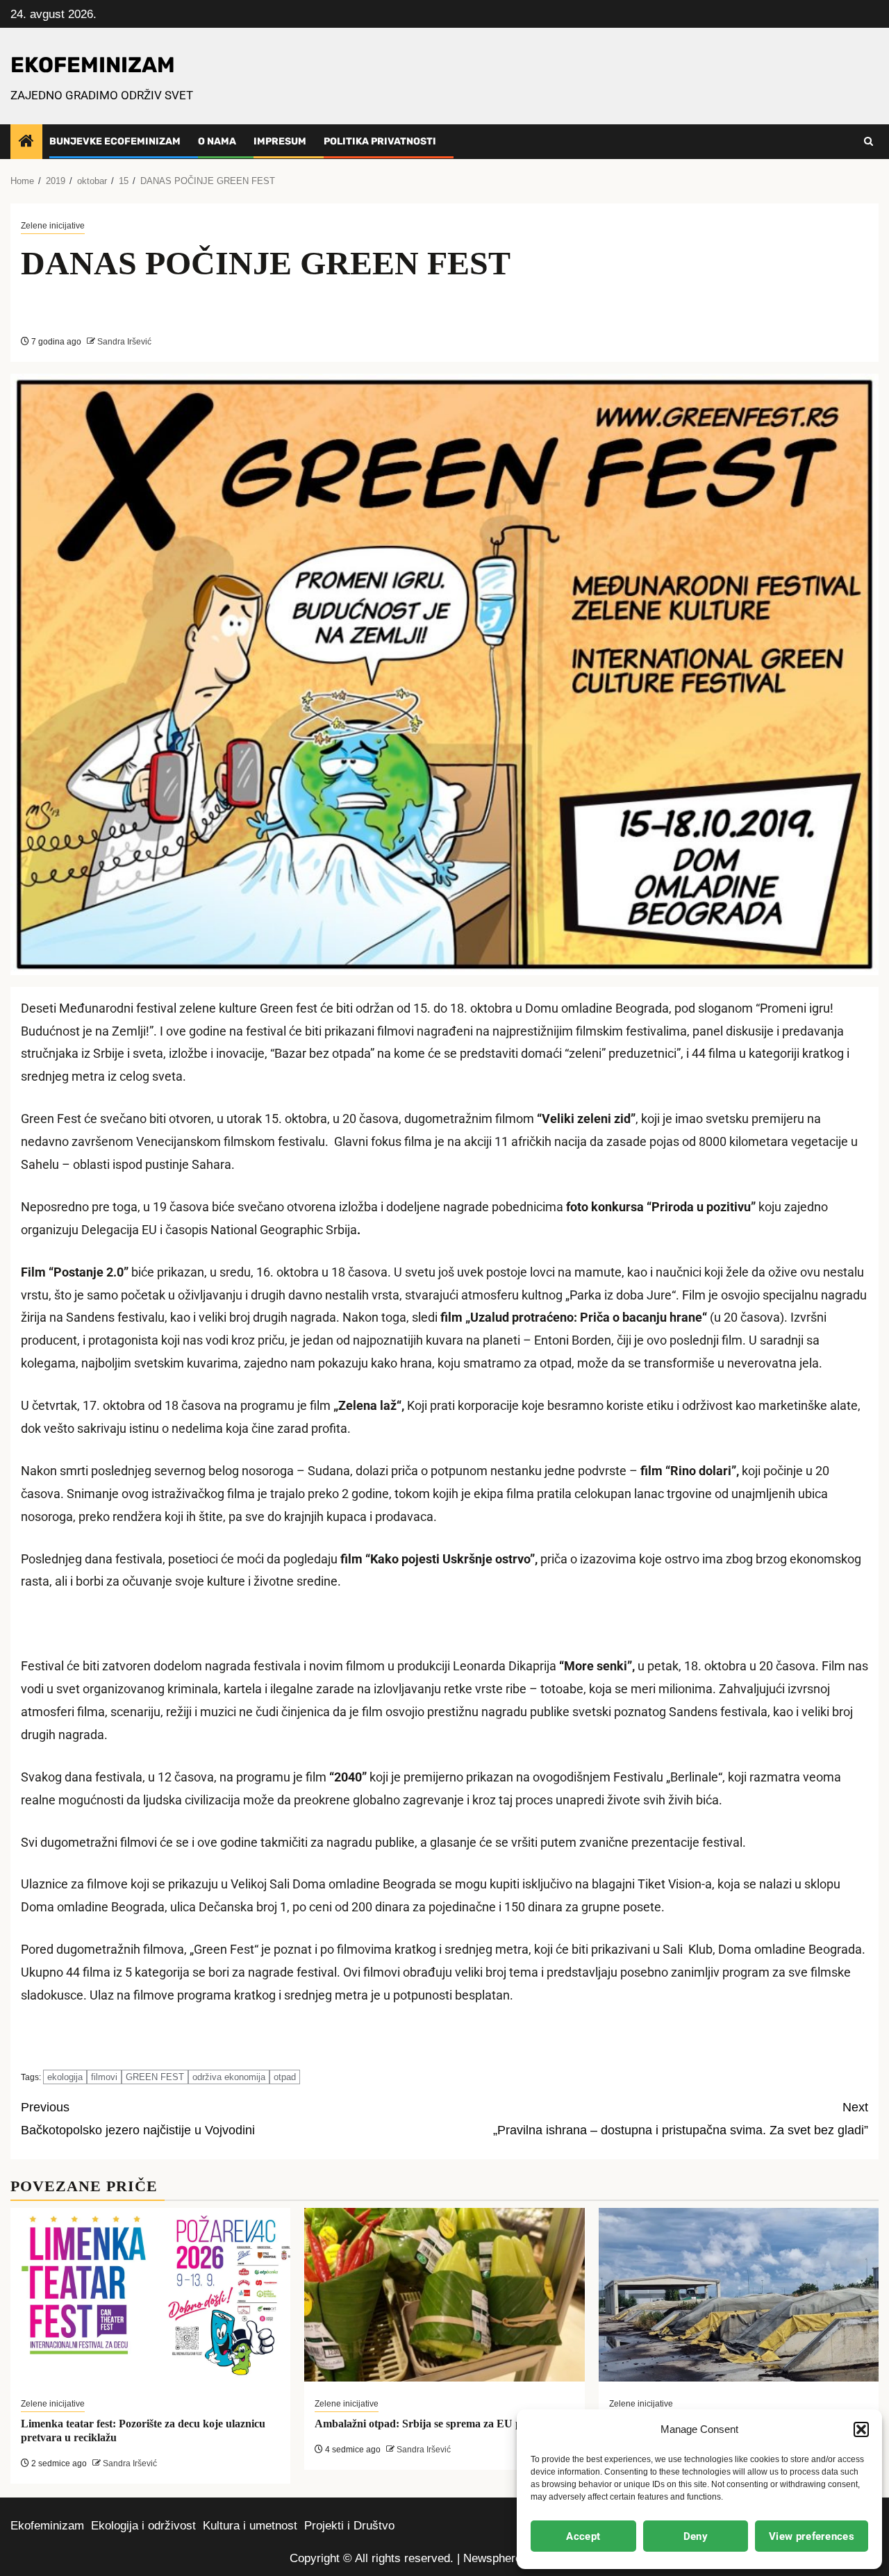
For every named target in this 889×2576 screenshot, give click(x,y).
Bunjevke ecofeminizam (115, 141)
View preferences (812, 2536)
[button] (861, 2429)
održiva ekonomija (229, 2077)
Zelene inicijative (53, 226)
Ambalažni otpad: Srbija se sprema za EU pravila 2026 (444, 2424)
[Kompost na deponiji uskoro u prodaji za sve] (739, 2295)
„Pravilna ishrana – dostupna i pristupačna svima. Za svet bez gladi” (681, 2119)
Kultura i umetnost (250, 2526)
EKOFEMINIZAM (93, 65)
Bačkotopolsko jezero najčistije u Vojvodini (138, 2119)
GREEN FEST (155, 2077)
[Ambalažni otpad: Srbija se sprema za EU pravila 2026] (444, 2295)
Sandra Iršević (123, 342)
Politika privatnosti (380, 141)
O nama (217, 141)
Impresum (280, 141)
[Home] (26, 142)
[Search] (869, 142)
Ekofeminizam (47, 2526)
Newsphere (492, 2558)
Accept (583, 2536)
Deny (696, 2536)
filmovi (104, 2077)
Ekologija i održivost (143, 2526)
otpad (285, 2077)
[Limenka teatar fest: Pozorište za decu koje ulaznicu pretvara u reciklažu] (150, 2295)
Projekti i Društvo (349, 2526)
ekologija (65, 2077)
